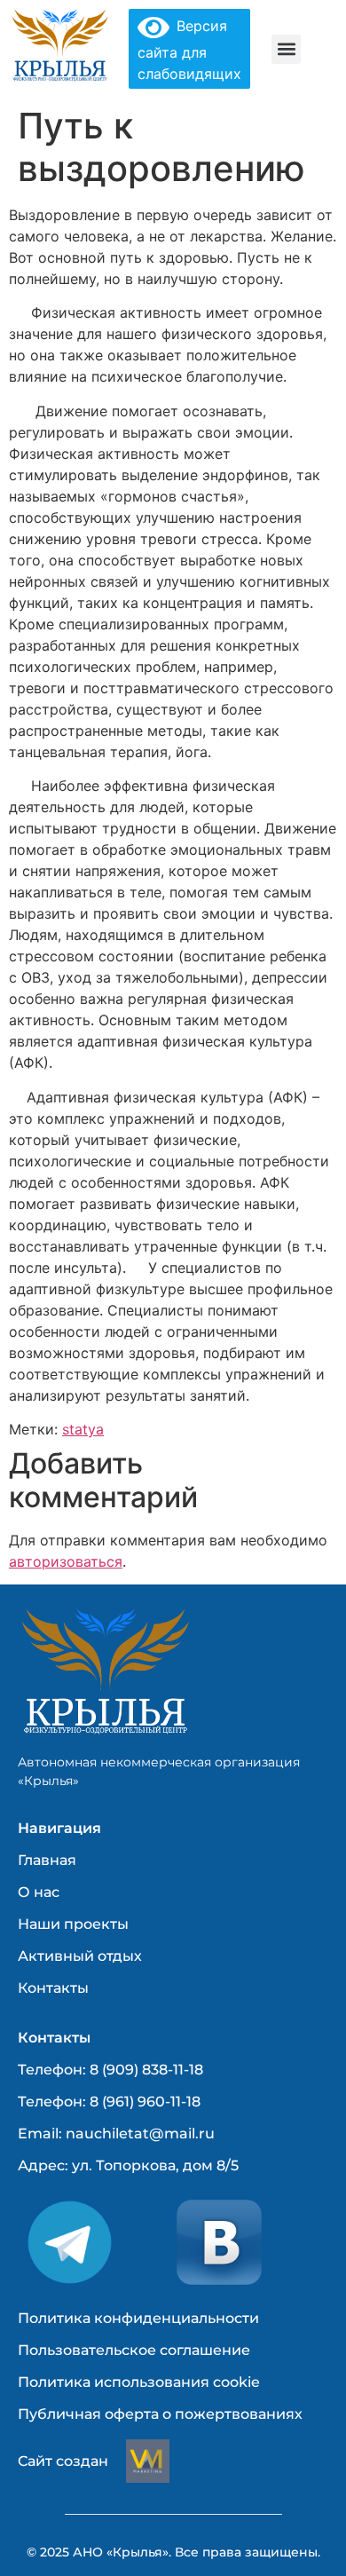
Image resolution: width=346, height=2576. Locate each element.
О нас (39, 1892)
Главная (47, 1860)
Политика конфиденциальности (138, 2318)
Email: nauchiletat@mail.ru (116, 2133)
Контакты (53, 1988)
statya (83, 1429)
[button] (286, 49)
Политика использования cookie (139, 2382)
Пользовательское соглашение (134, 2350)
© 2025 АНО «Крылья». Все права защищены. (173, 2552)
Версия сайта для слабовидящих (189, 50)
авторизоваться (66, 1561)
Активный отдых (80, 1956)
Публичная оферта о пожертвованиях (160, 2414)
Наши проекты (73, 1924)
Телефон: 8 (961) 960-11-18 (109, 2102)
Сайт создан (63, 2461)
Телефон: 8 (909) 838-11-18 (110, 2070)
